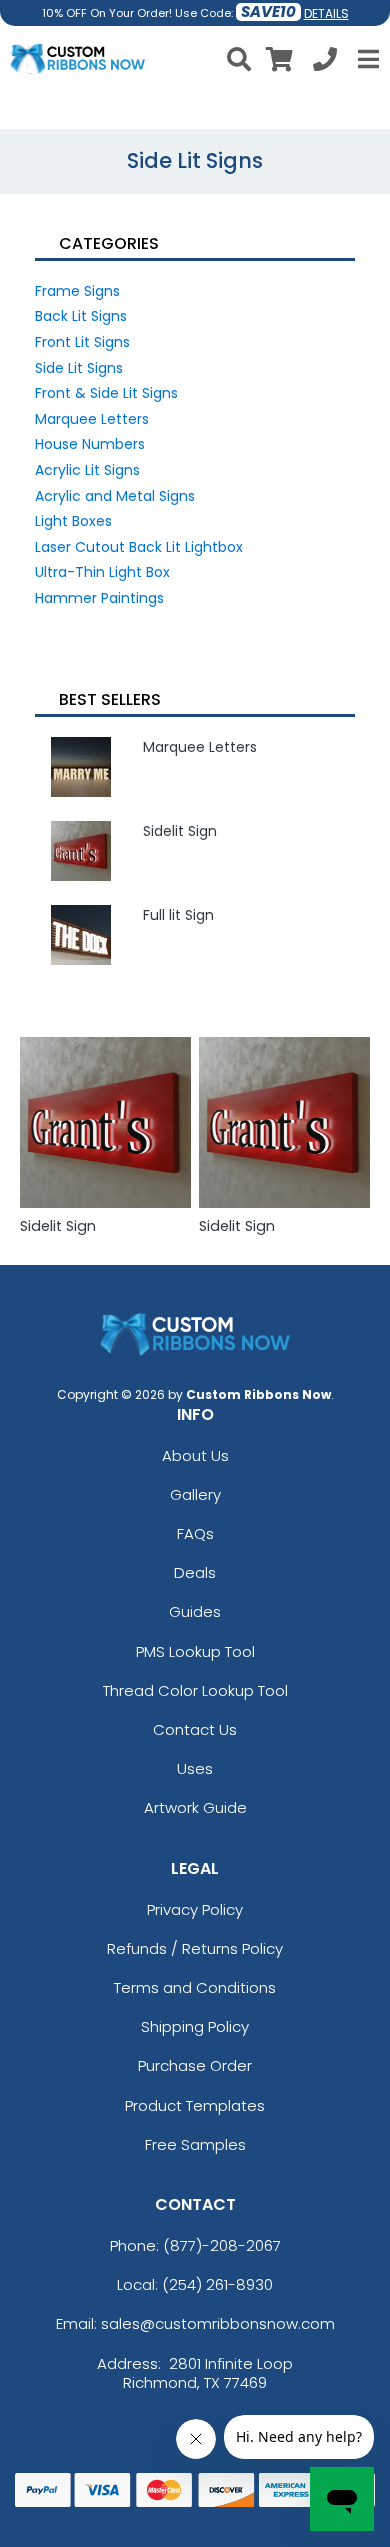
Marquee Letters (92, 419)
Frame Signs (77, 291)
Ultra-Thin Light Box (102, 572)
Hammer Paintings (99, 598)
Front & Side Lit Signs (106, 393)
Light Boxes (73, 521)
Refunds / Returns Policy (195, 1948)
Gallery (195, 1494)
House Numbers (90, 444)
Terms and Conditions (195, 1987)
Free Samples (195, 2144)
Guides (195, 1611)
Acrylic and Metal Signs (115, 496)
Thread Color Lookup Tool (195, 1690)
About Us (195, 1455)
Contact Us (195, 1729)
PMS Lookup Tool (195, 1651)
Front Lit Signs (82, 342)
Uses (195, 1768)
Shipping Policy (195, 2026)
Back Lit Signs (81, 316)
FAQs (195, 1533)
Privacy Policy (195, 1909)
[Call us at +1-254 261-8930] (325, 62)
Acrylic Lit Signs (87, 470)
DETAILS (326, 13)
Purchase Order (195, 2065)
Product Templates (195, 2105)
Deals (195, 1572)
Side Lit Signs (79, 368)
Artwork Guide (195, 1807)
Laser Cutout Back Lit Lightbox (139, 547)
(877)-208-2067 (222, 2245)
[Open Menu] (366, 59)
